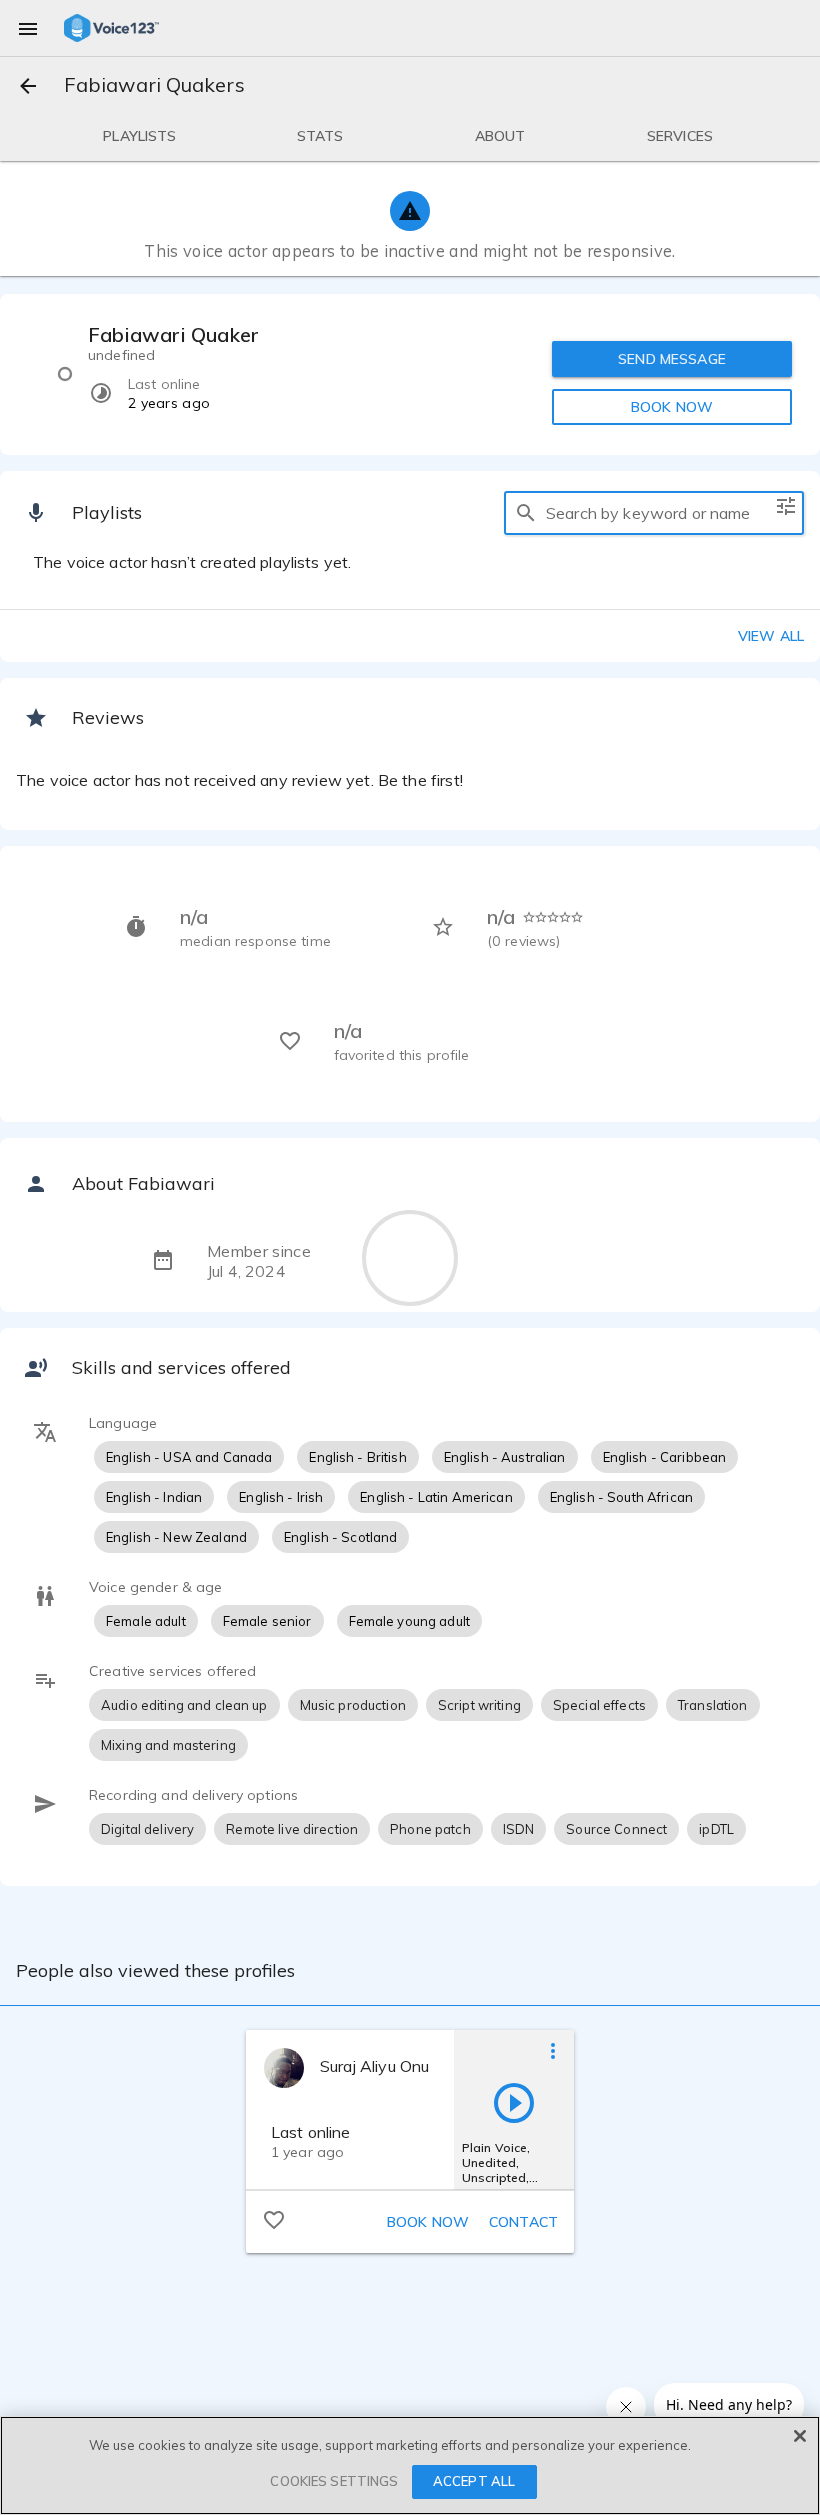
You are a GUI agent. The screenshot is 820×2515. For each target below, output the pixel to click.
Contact (523, 2222)
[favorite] (274, 2219)
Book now (428, 2222)
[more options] (553, 2050)
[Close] (800, 2436)
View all (771, 636)
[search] (526, 513)
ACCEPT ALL (474, 2481)
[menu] (28, 28)
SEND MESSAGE (672, 359)
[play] (514, 2102)
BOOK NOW (672, 407)
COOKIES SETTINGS (334, 2481)
